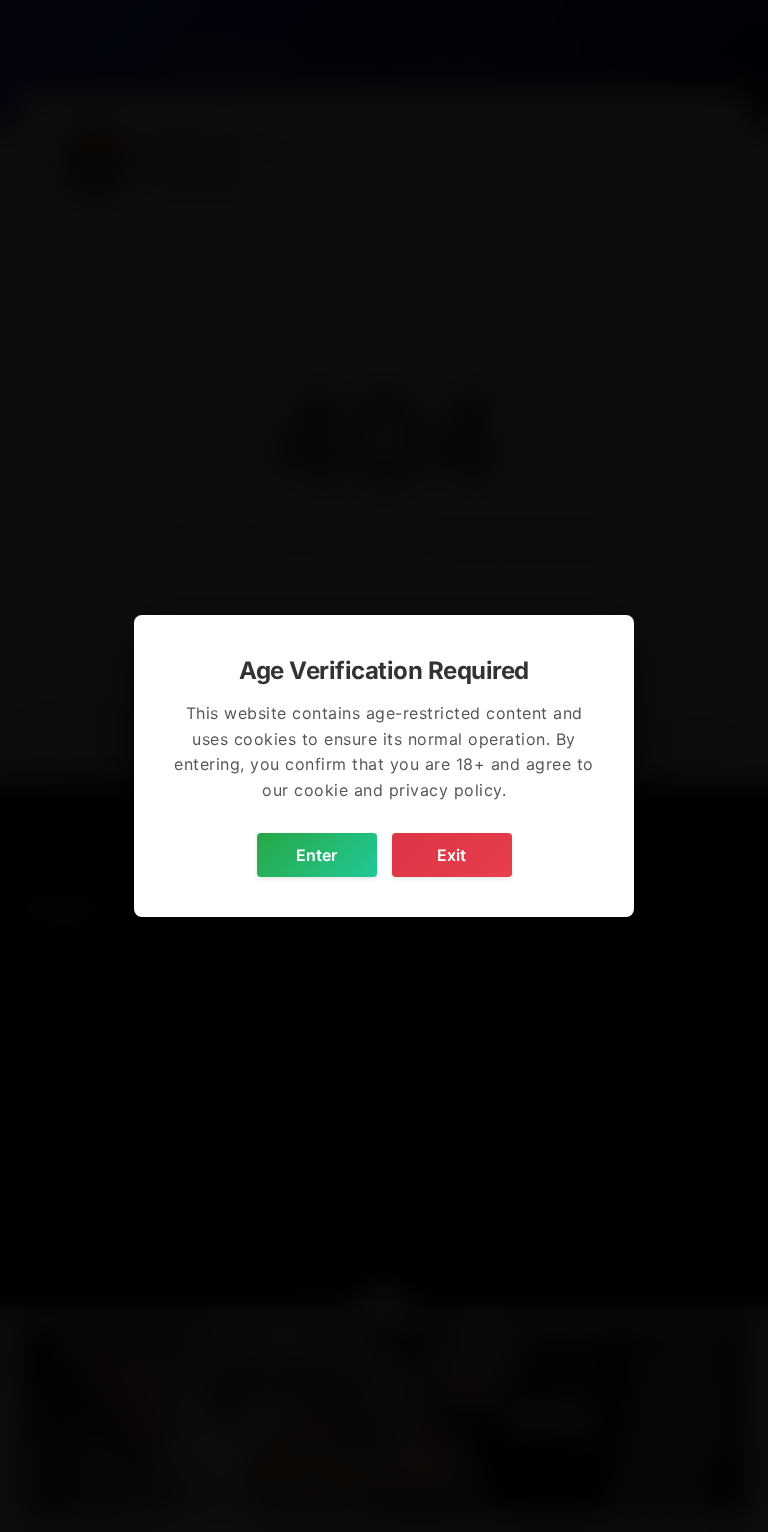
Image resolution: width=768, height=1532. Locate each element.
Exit (451, 855)
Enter (316, 855)
